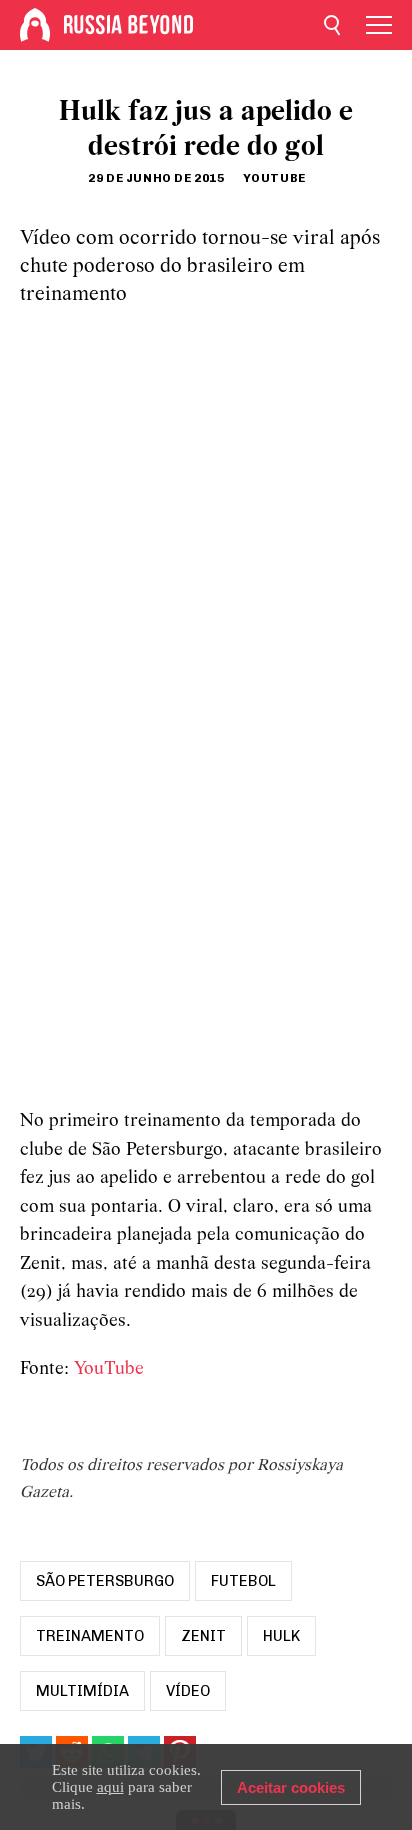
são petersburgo (105, 1581)
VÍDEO (188, 1691)
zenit (203, 1636)
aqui (110, 1787)
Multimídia (82, 1691)
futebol (243, 1581)
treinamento (90, 1636)
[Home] (35, 25)
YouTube (109, 1369)
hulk (281, 1636)
